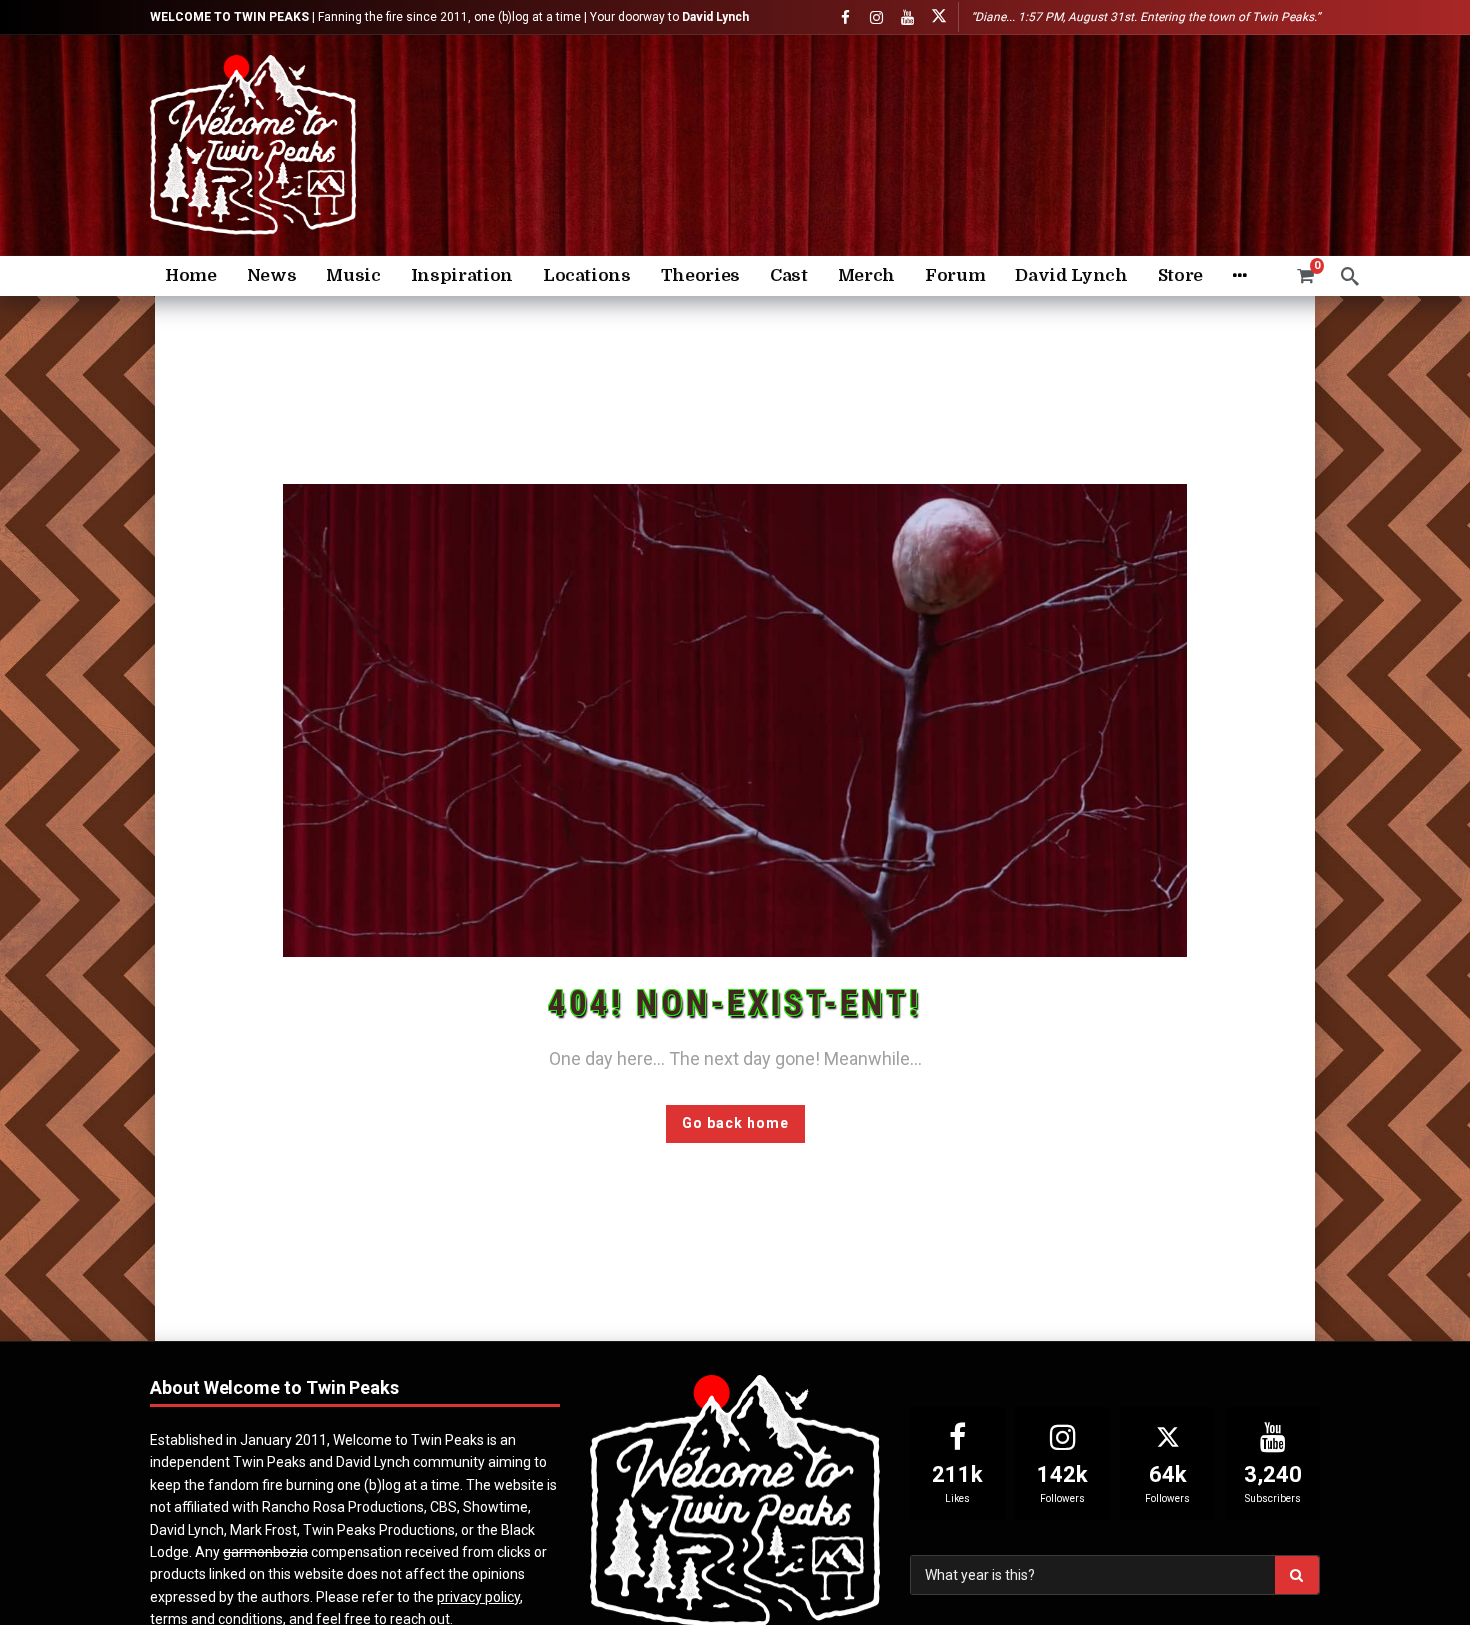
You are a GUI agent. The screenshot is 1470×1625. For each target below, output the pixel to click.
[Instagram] (876, 17)
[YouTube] (907, 17)
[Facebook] (845, 17)
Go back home (735, 1123)
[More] (1239, 276)
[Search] (1350, 276)
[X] (938, 17)
